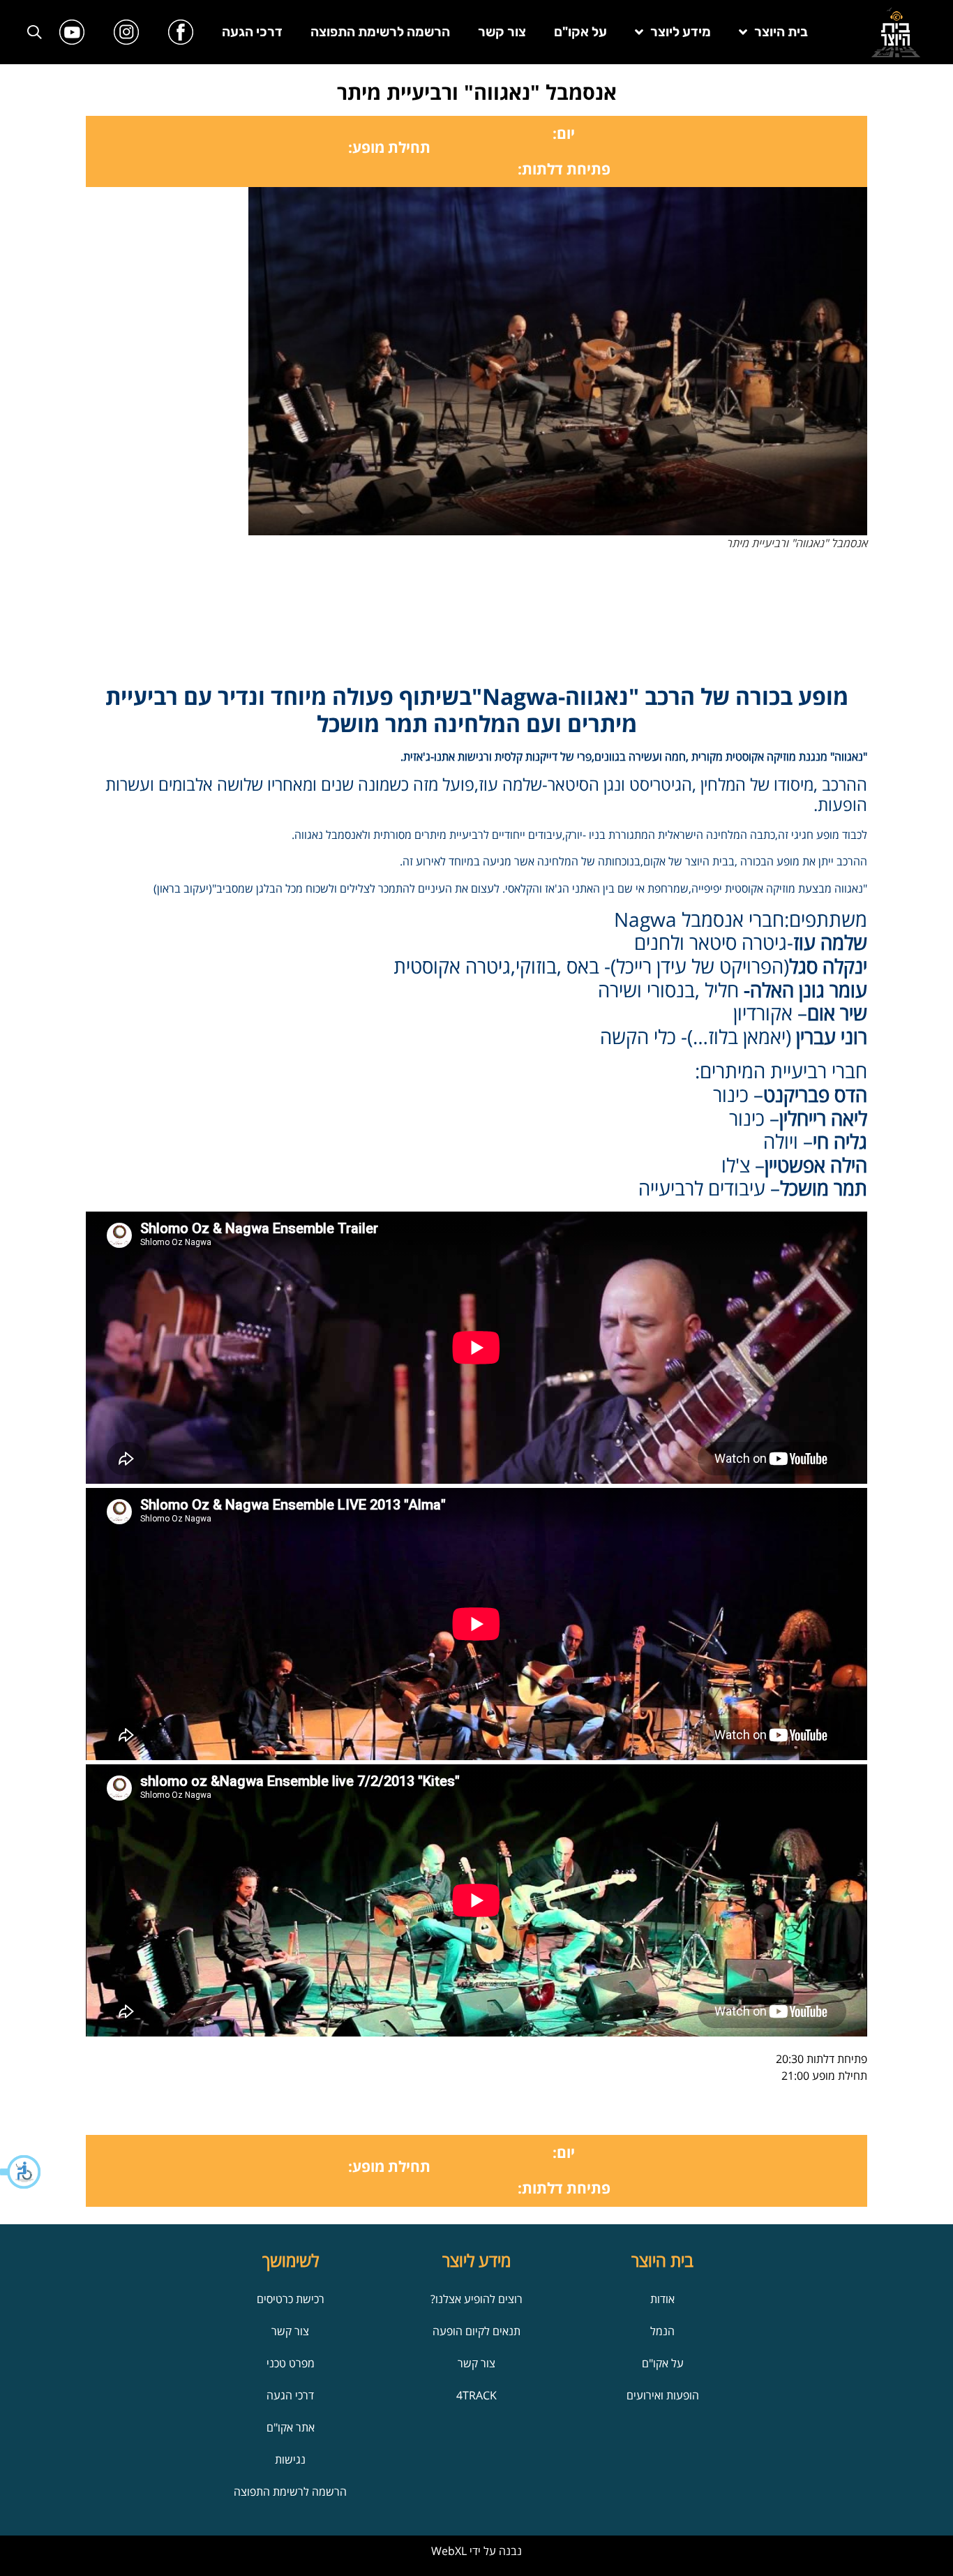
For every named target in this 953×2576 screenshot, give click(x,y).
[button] (21, 2172)
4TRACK (476, 2395)
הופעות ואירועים (663, 2395)
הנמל (662, 2331)
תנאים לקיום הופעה (476, 2331)
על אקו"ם (580, 32)
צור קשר (502, 32)
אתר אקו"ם (291, 2427)
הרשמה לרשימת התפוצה (380, 32)
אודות (662, 2299)
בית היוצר (781, 32)
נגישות (290, 2459)
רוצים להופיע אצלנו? (476, 2299)
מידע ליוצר (681, 32)
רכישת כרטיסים (291, 2299)
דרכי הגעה (252, 32)
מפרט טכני (291, 2363)
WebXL (449, 2551)
